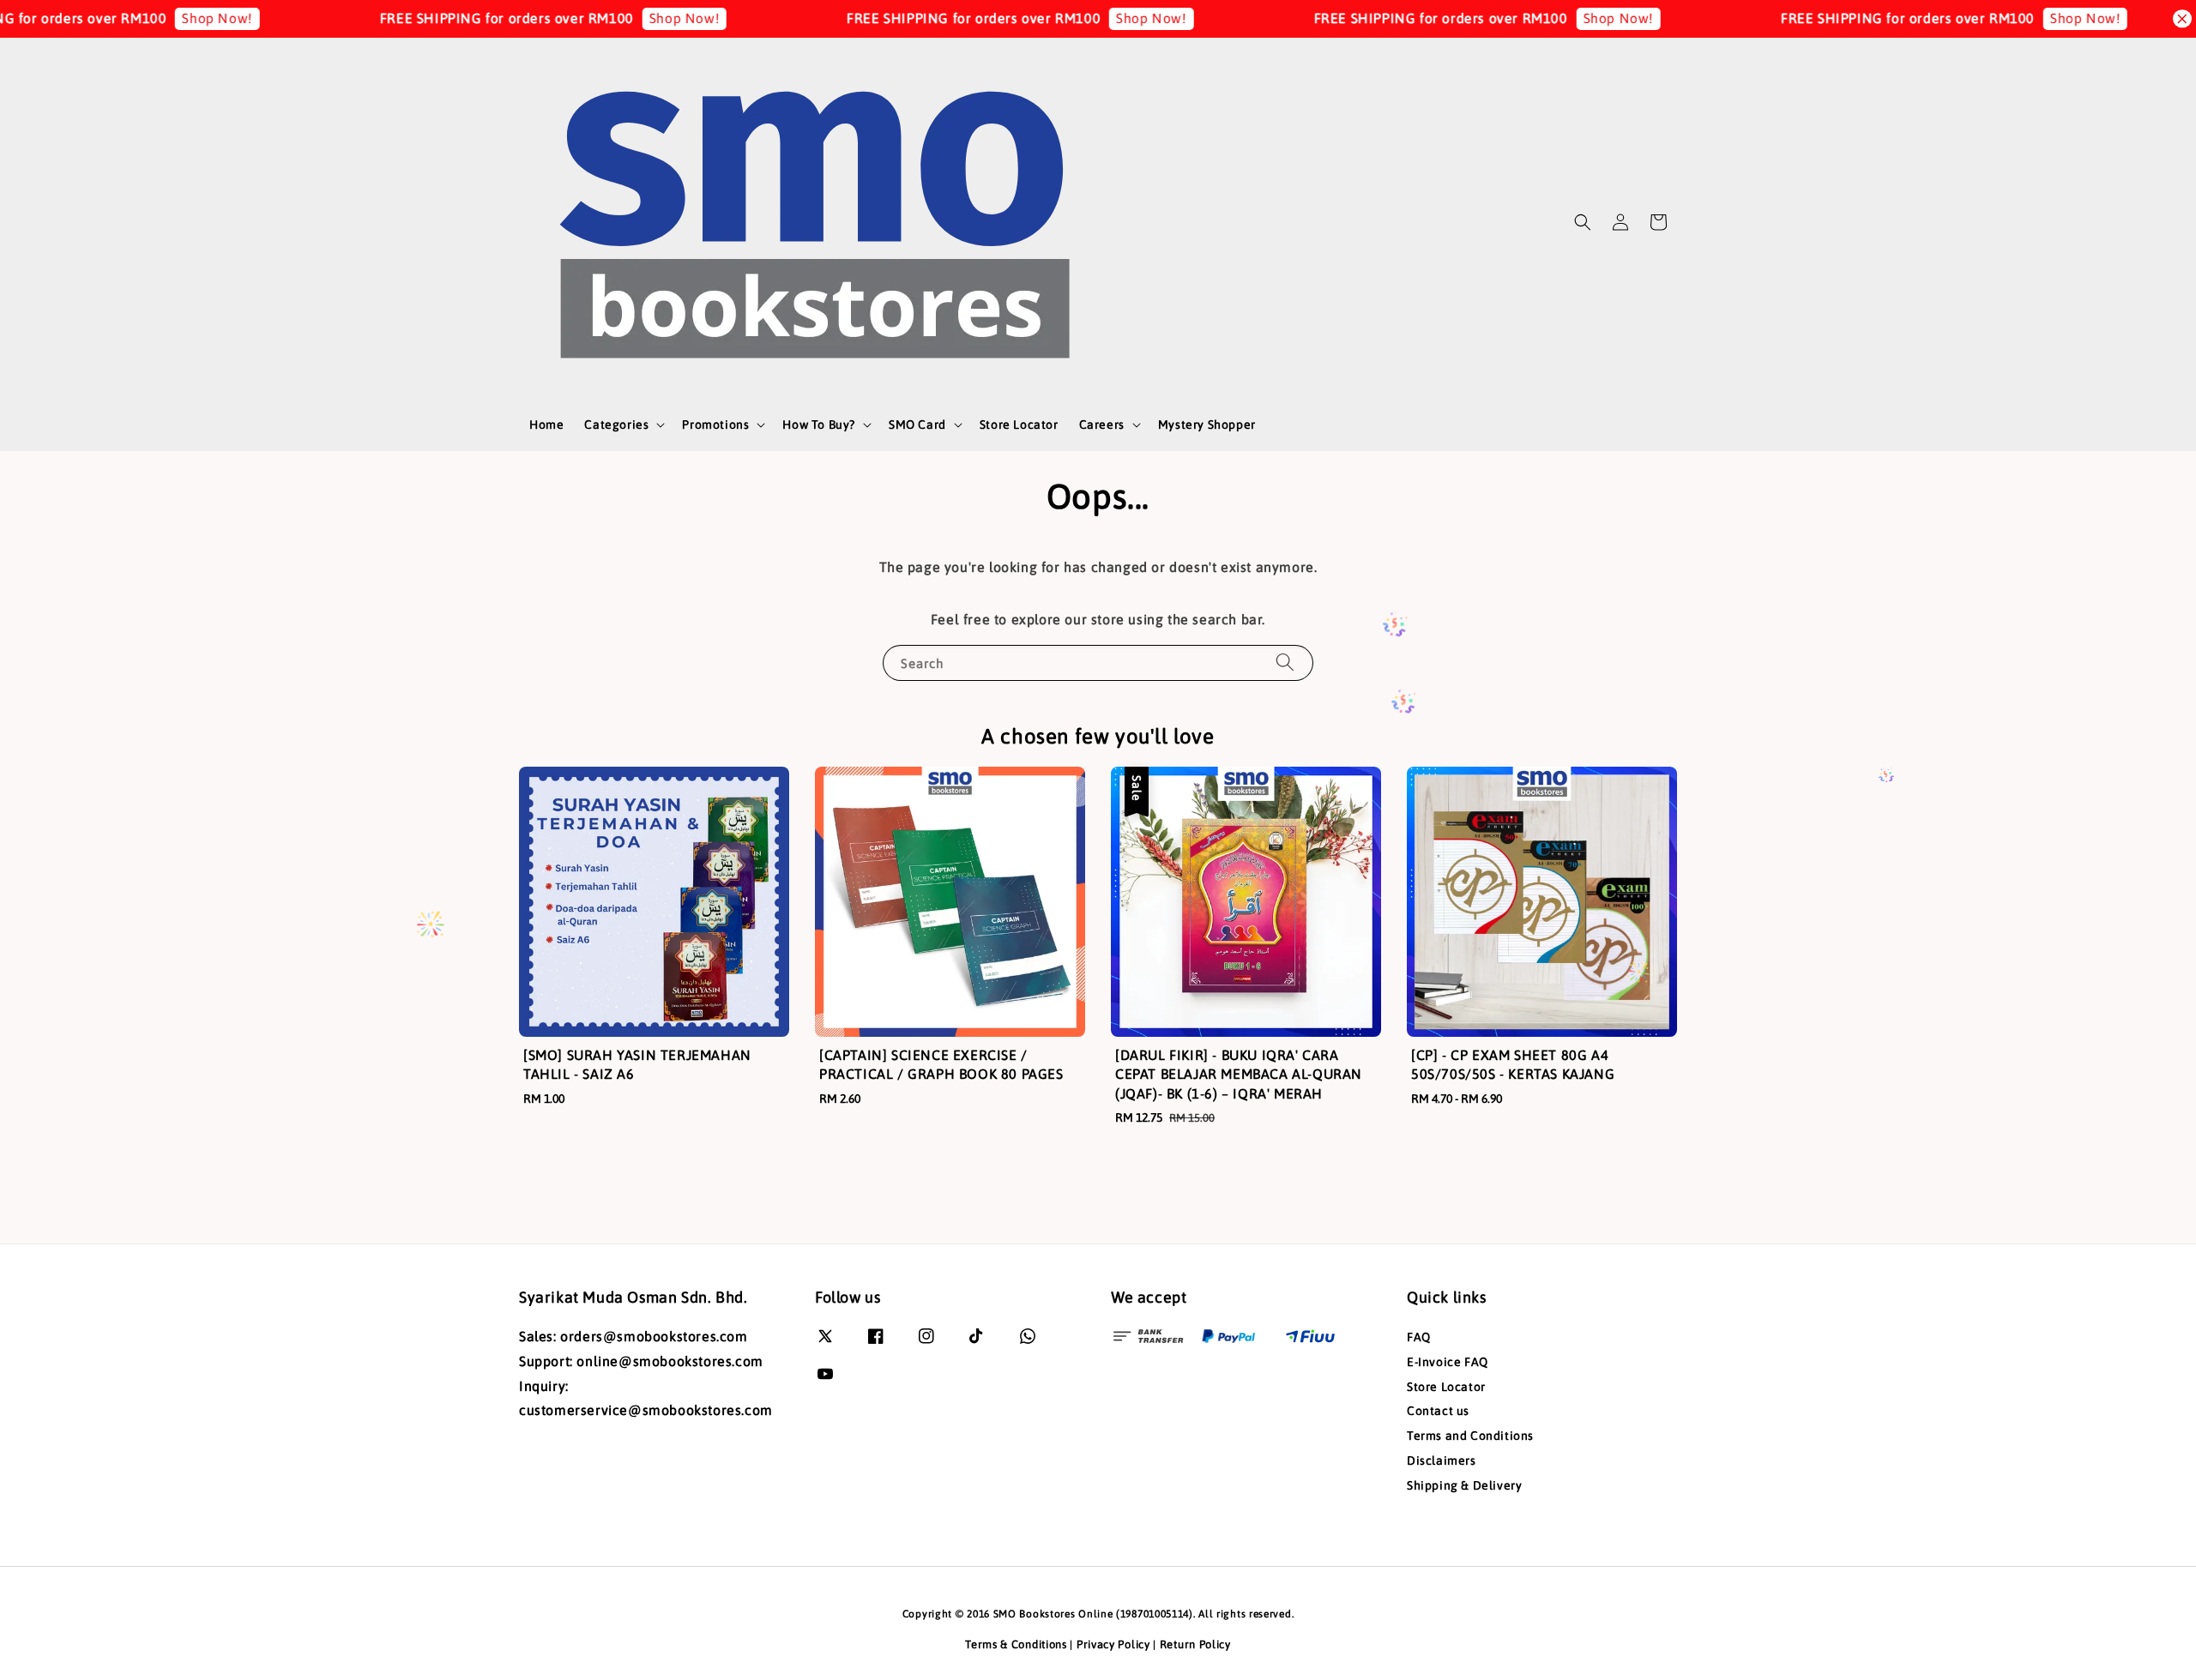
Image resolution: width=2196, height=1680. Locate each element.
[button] (1583, 222)
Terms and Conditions (1470, 1436)
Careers (1102, 425)
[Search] (1285, 662)
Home (546, 425)
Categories (616, 425)
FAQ (1419, 1337)
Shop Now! (139, 18)
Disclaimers (1442, 1460)
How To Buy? (819, 425)
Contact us (1438, 1411)
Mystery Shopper (1207, 425)
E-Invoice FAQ (1448, 1362)
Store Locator (1019, 425)
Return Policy (1195, 1644)
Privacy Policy (1113, 1644)
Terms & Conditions (1016, 1644)
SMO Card (917, 425)
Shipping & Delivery (1464, 1485)
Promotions (715, 425)
